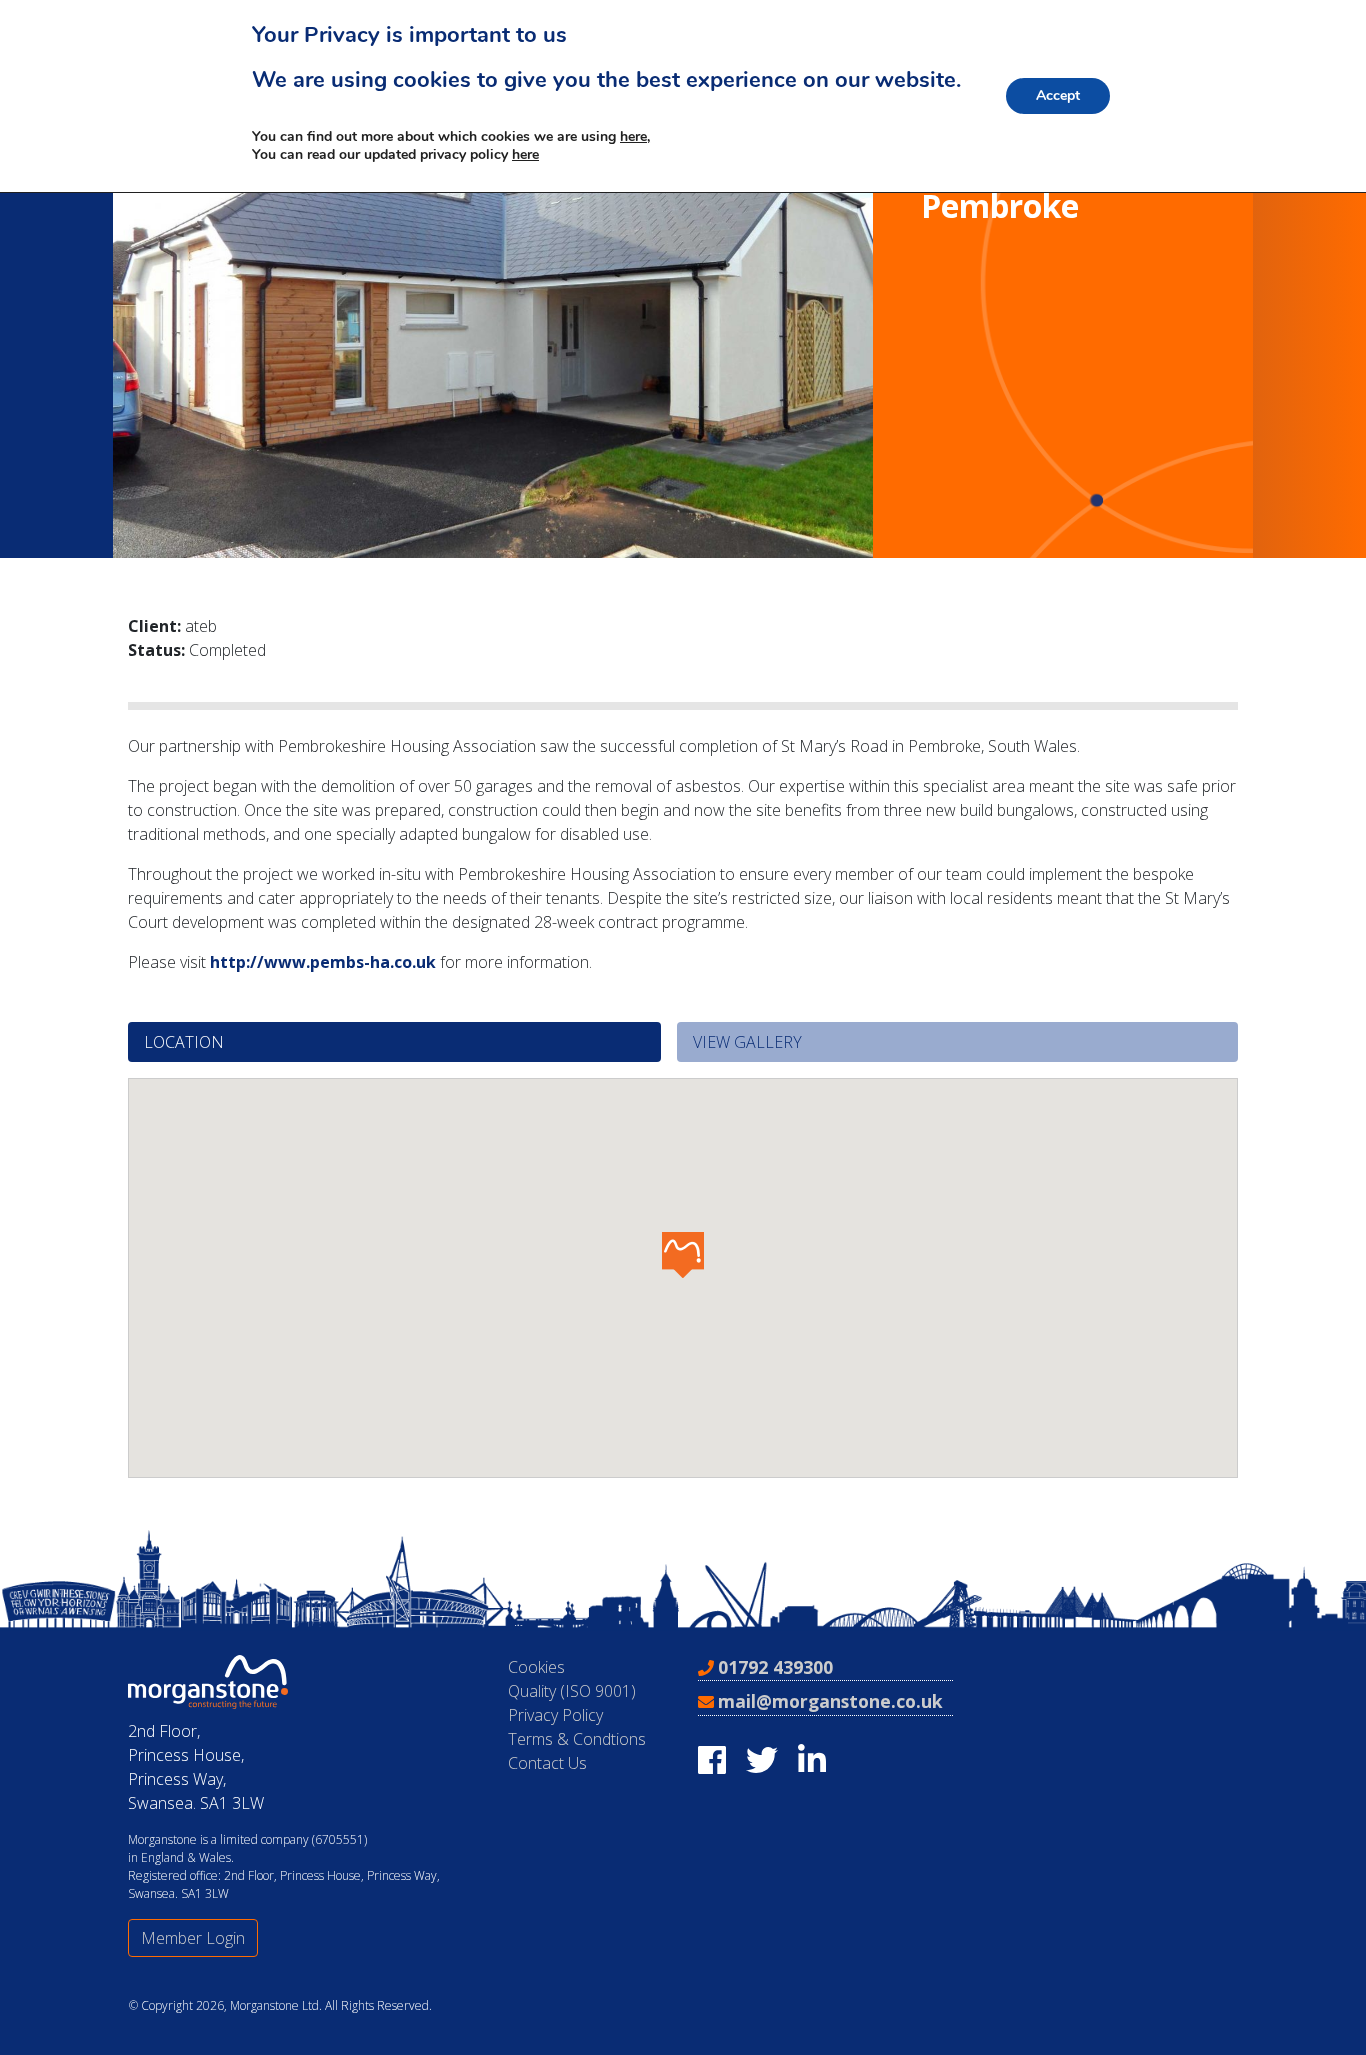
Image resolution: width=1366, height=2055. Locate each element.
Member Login (193, 1938)
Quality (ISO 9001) (572, 1691)
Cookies (536, 1667)
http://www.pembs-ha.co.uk (323, 962)
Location (184, 1042)
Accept (1058, 95)
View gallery (747, 1042)
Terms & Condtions (577, 1739)
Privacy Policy (555, 1715)
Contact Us (547, 1763)
